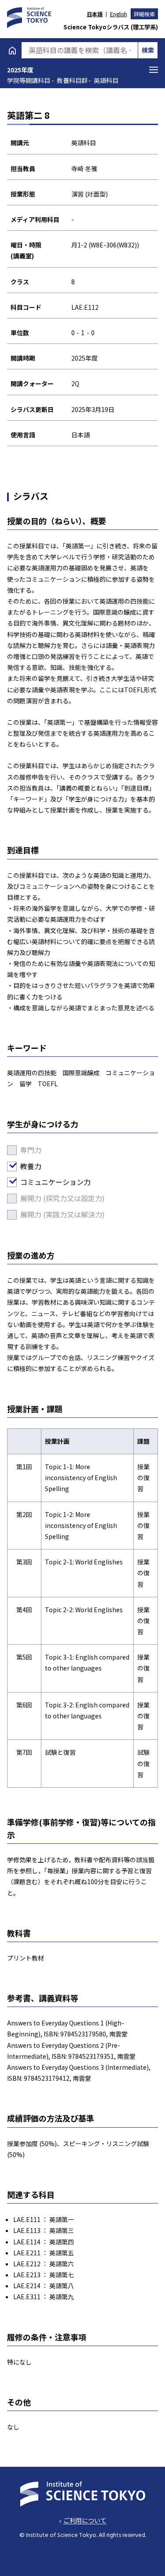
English (118, 14)
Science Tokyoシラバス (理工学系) (111, 27)
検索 (148, 50)
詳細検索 (144, 14)
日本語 (95, 14)
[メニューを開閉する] (154, 70)
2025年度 (20, 70)
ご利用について (85, 2520)
